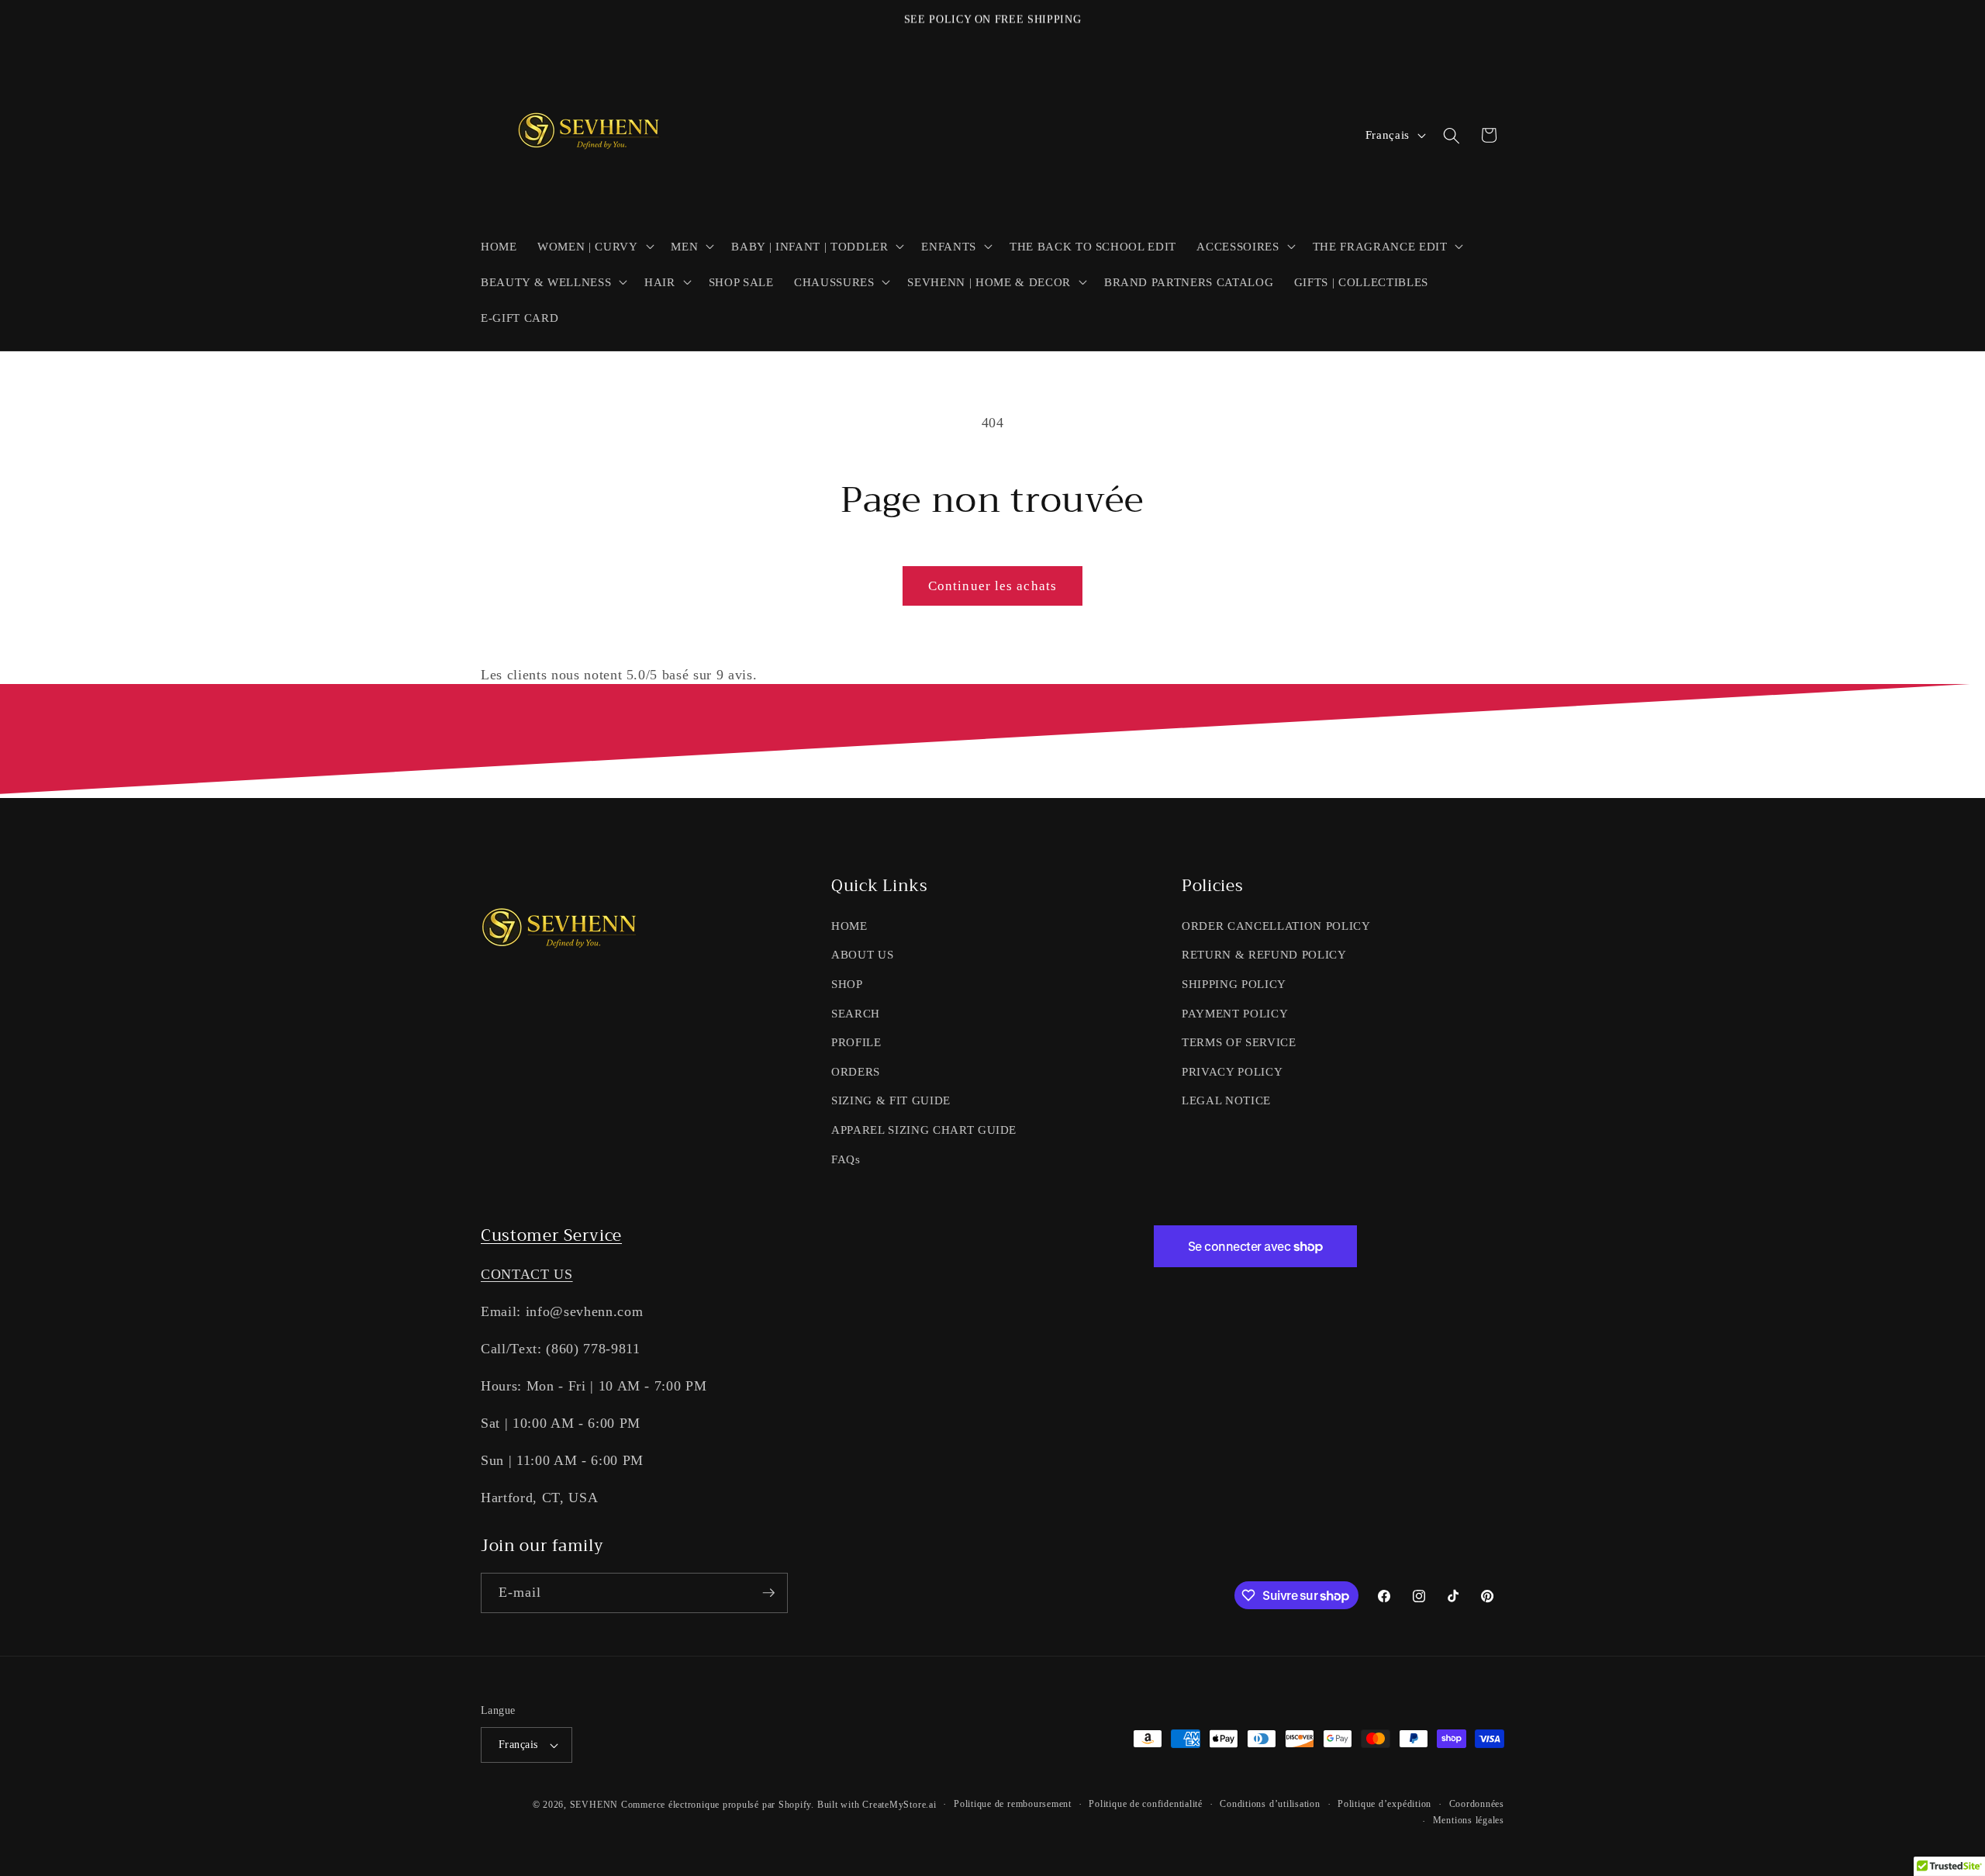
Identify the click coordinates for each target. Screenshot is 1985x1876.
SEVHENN (594, 1805)
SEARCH (856, 1013)
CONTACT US (527, 1274)
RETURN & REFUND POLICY (1264, 954)
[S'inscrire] (768, 1593)
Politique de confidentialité (1146, 1804)
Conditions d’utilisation (1270, 1804)
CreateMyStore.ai (899, 1805)
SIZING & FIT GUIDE (891, 1100)
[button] (594, 246)
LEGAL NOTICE (1226, 1100)
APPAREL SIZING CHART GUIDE (924, 1130)
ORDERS (856, 1071)
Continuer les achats (992, 586)
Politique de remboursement (1013, 1804)
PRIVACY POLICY (1232, 1071)
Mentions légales (1469, 1820)
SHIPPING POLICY (1234, 984)
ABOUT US (862, 954)
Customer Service (551, 1235)
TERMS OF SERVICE (1239, 1042)
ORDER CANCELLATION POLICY (1276, 926)
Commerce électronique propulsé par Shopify (716, 1805)
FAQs (846, 1159)
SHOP (847, 984)
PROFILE (856, 1042)
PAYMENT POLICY (1235, 1013)
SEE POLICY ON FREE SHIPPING (993, 19)
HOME (849, 926)
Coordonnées (1477, 1804)
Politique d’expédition (1384, 1804)
